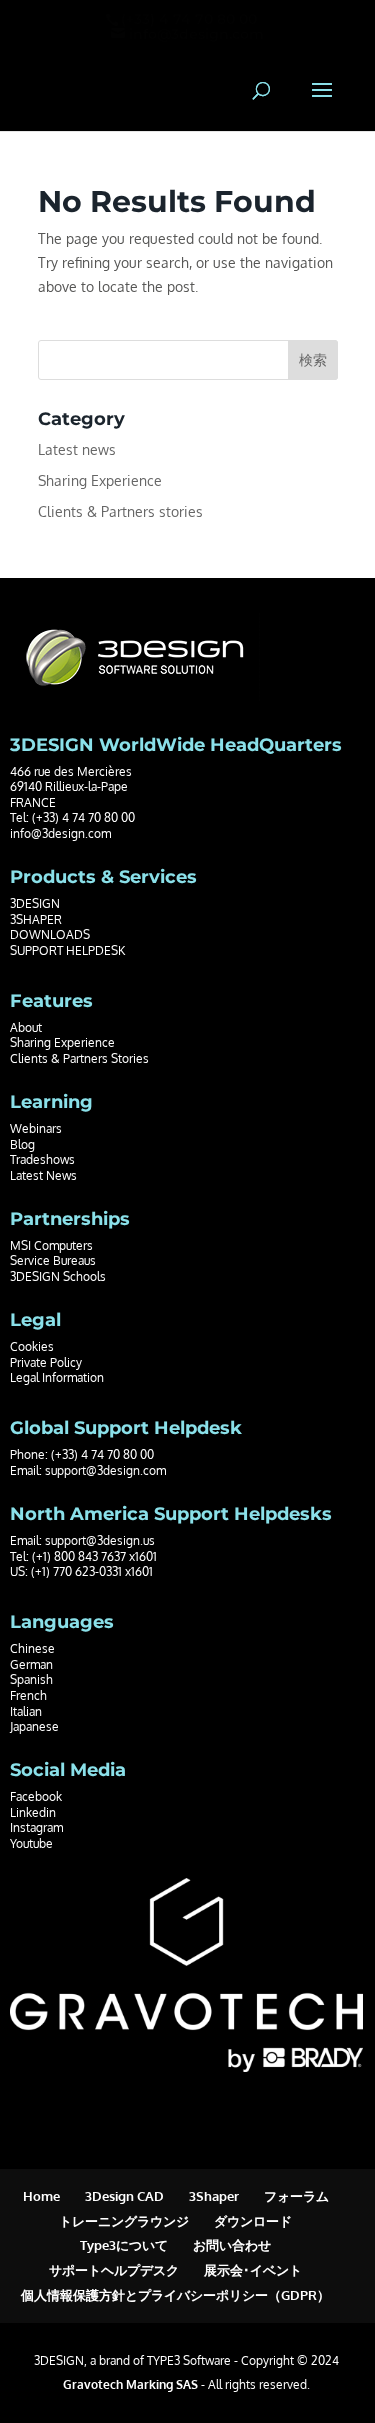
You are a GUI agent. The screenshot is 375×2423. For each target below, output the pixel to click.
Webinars (36, 1128)
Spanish (31, 1679)
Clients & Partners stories (120, 511)
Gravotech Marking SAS (130, 2384)
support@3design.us (100, 1540)
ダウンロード (253, 2221)
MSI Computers (51, 1245)
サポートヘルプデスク (114, 2270)
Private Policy (46, 1362)
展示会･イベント (253, 2270)
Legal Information (57, 1377)
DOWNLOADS (50, 934)
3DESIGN (35, 903)
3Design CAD (124, 2196)
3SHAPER (36, 919)
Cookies (32, 1346)
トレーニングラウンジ (124, 2221)
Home (41, 2196)
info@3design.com (60, 833)
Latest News (43, 1175)
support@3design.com (105, 1470)
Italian (26, 1711)
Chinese (32, 1648)
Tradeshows (42, 1159)
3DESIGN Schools (58, 1276)
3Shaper (214, 2196)
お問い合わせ (232, 2245)
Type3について (124, 2245)
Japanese (34, 1726)
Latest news (77, 449)
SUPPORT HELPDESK (67, 950)
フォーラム (296, 2196)
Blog (22, 1144)
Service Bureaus (53, 1260)
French (28, 1695)
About (26, 1027)
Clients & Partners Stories (79, 1058)
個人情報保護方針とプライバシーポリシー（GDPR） (175, 2295)
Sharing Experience (100, 480)
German (31, 1664)
